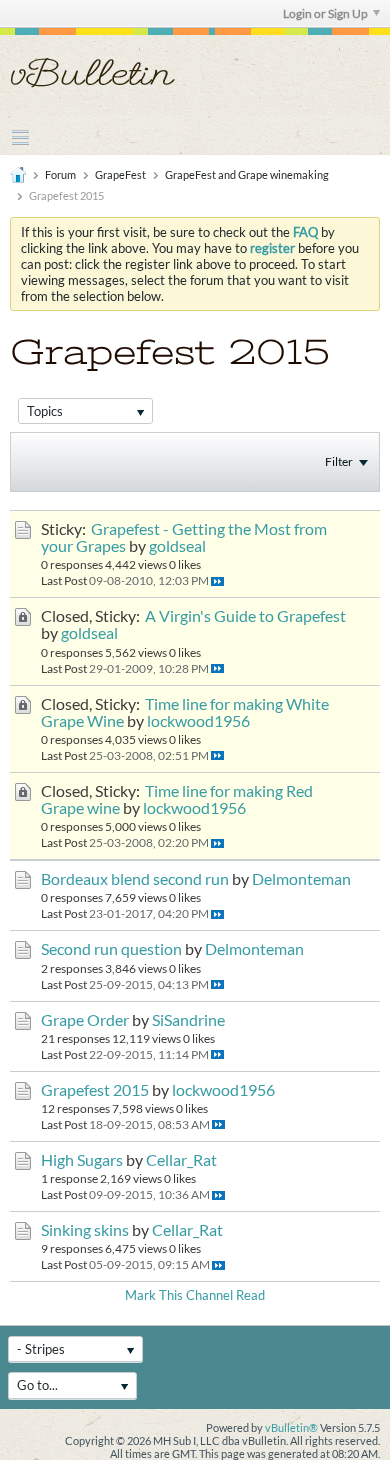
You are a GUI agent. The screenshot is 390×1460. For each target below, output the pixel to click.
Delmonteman (301, 879)
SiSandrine (188, 1020)
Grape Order (85, 1020)
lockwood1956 (198, 721)
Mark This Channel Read (195, 1295)
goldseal (177, 546)
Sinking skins (85, 1230)
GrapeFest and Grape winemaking (247, 174)
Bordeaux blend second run (135, 879)
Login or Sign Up (325, 13)
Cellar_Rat (181, 1160)
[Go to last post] (217, 581)
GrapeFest (120, 174)
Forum (60, 174)
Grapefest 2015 (95, 1090)
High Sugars (82, 1160)
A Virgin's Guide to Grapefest (245, 616)
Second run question (111, 949)
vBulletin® (291, 1427)
